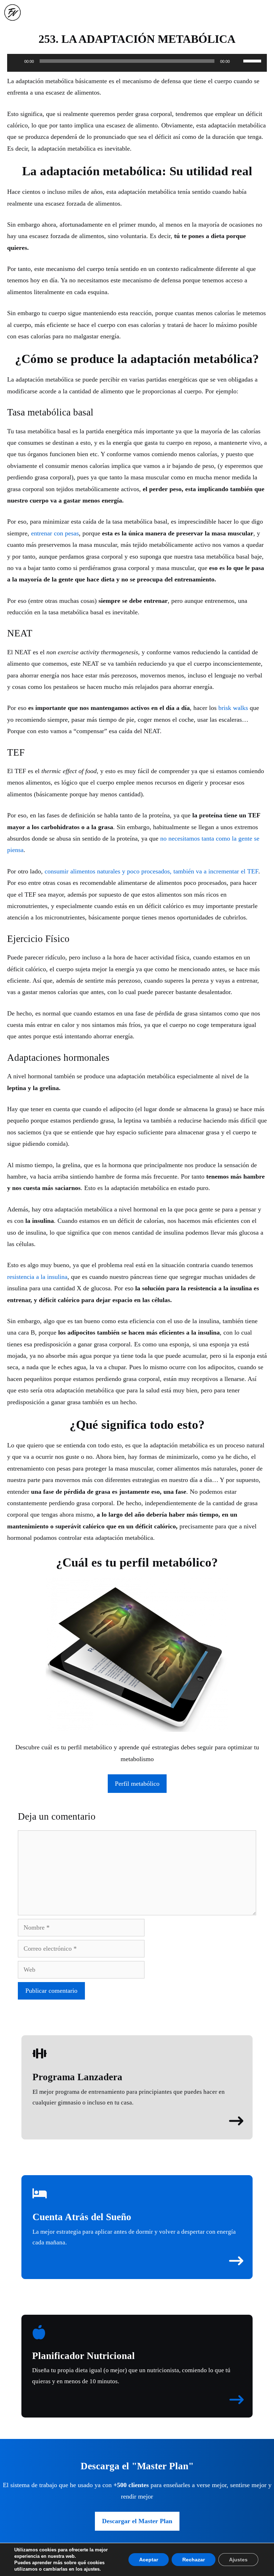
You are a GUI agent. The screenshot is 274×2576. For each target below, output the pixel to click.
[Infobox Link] (137, 2077)
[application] (137, 65)
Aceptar (149, 2560)
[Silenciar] (238, 61)
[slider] (253, 60)
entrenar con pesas (55, 533)
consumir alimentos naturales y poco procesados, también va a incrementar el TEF (151, 871)
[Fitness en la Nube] (12, 12)
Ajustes (238, 2560)
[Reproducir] (16, 61)
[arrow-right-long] (236, 2121)
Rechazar (194, 2560)
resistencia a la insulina (37, 1277)
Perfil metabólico (137, 1784)
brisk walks (233, 708)
